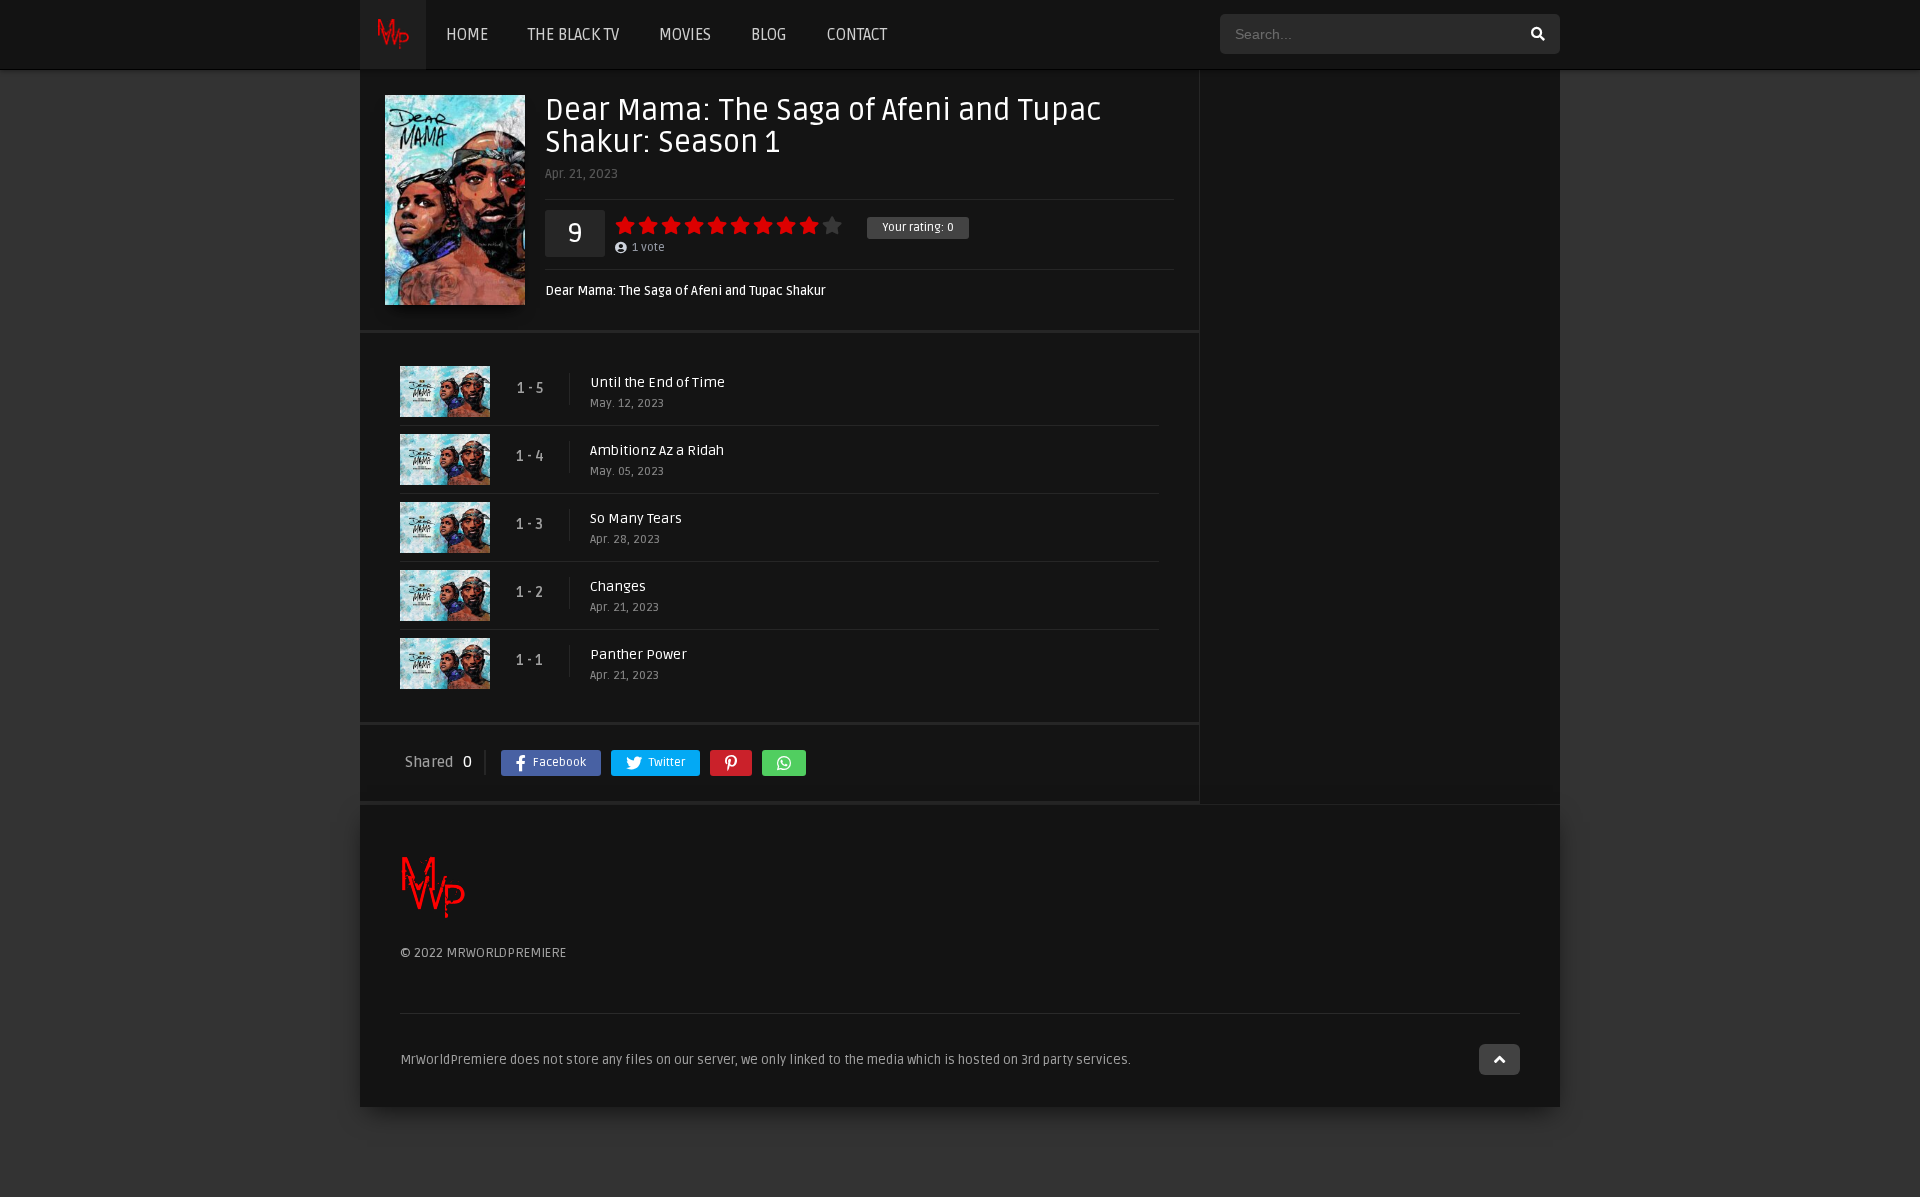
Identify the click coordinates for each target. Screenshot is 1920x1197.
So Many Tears (636, 518)
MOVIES (685, 35)
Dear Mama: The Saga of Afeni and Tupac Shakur (685, 291)
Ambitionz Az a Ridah (657, 450)
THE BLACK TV (573, 35)
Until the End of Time (657, 382)
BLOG (769, 35)
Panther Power (638, 654)
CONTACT (857, 35)
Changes (618, 586)
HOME (467, 35)
